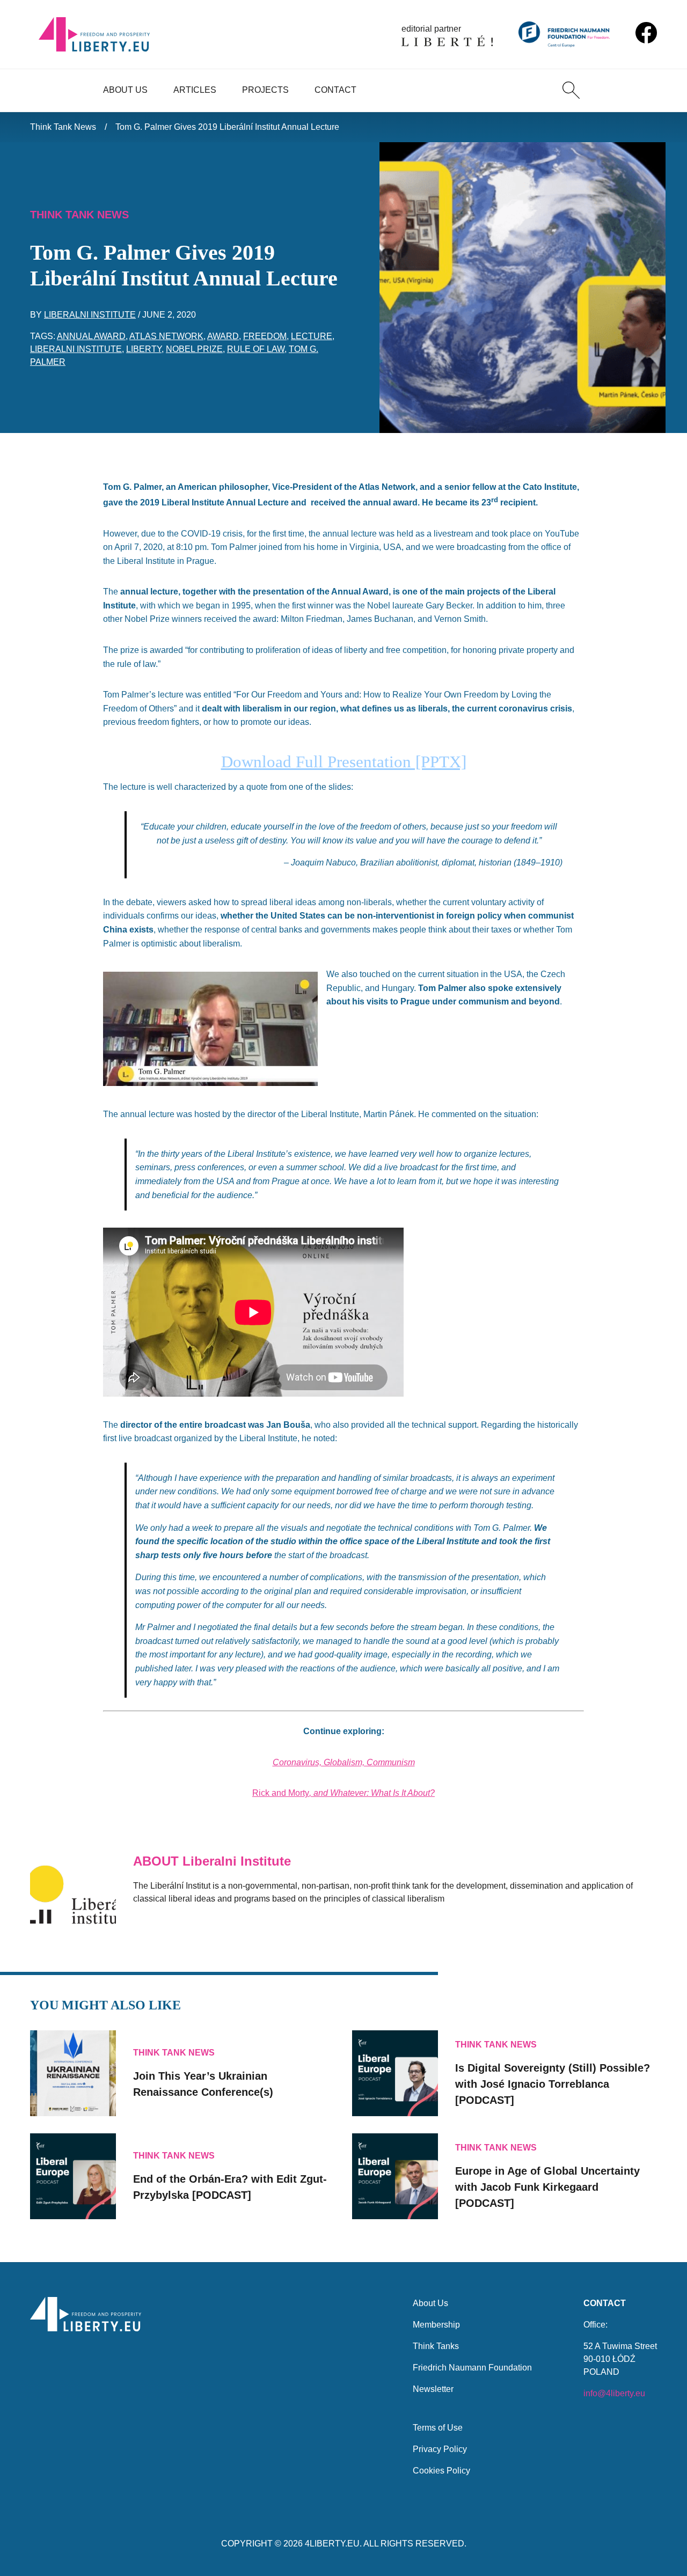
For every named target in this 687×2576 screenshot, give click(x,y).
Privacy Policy (440, 2449)
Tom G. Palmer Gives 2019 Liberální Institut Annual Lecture (227, 127)
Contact (335, 90)
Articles (195, 90)
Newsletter (433, 2389)
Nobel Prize (194, 349)
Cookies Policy (441, 2471)
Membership (436, 2325)
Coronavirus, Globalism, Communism (344, 1762)
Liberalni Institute (90, 315)
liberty (144, 349)
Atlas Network (166, 336)
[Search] (571, 90)
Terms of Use (438, 2428)
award (223, 336)
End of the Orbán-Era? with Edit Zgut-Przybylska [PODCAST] (230, 2187)
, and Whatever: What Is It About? (372, 1793)
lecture (312, 336)
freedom (265, 336)
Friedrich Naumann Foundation (472, 2368)
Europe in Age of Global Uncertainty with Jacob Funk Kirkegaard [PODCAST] (547, 2187)
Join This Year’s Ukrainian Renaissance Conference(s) (203, 2084)
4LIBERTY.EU (332, 2544)
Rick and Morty (281, 1793)
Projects (265, 90)
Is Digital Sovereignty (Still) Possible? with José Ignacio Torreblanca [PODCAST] (553, 2084)
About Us (125, 90)
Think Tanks (436, 2346)
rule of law (256, 349)
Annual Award (91, 336)
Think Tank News (63, 127)
